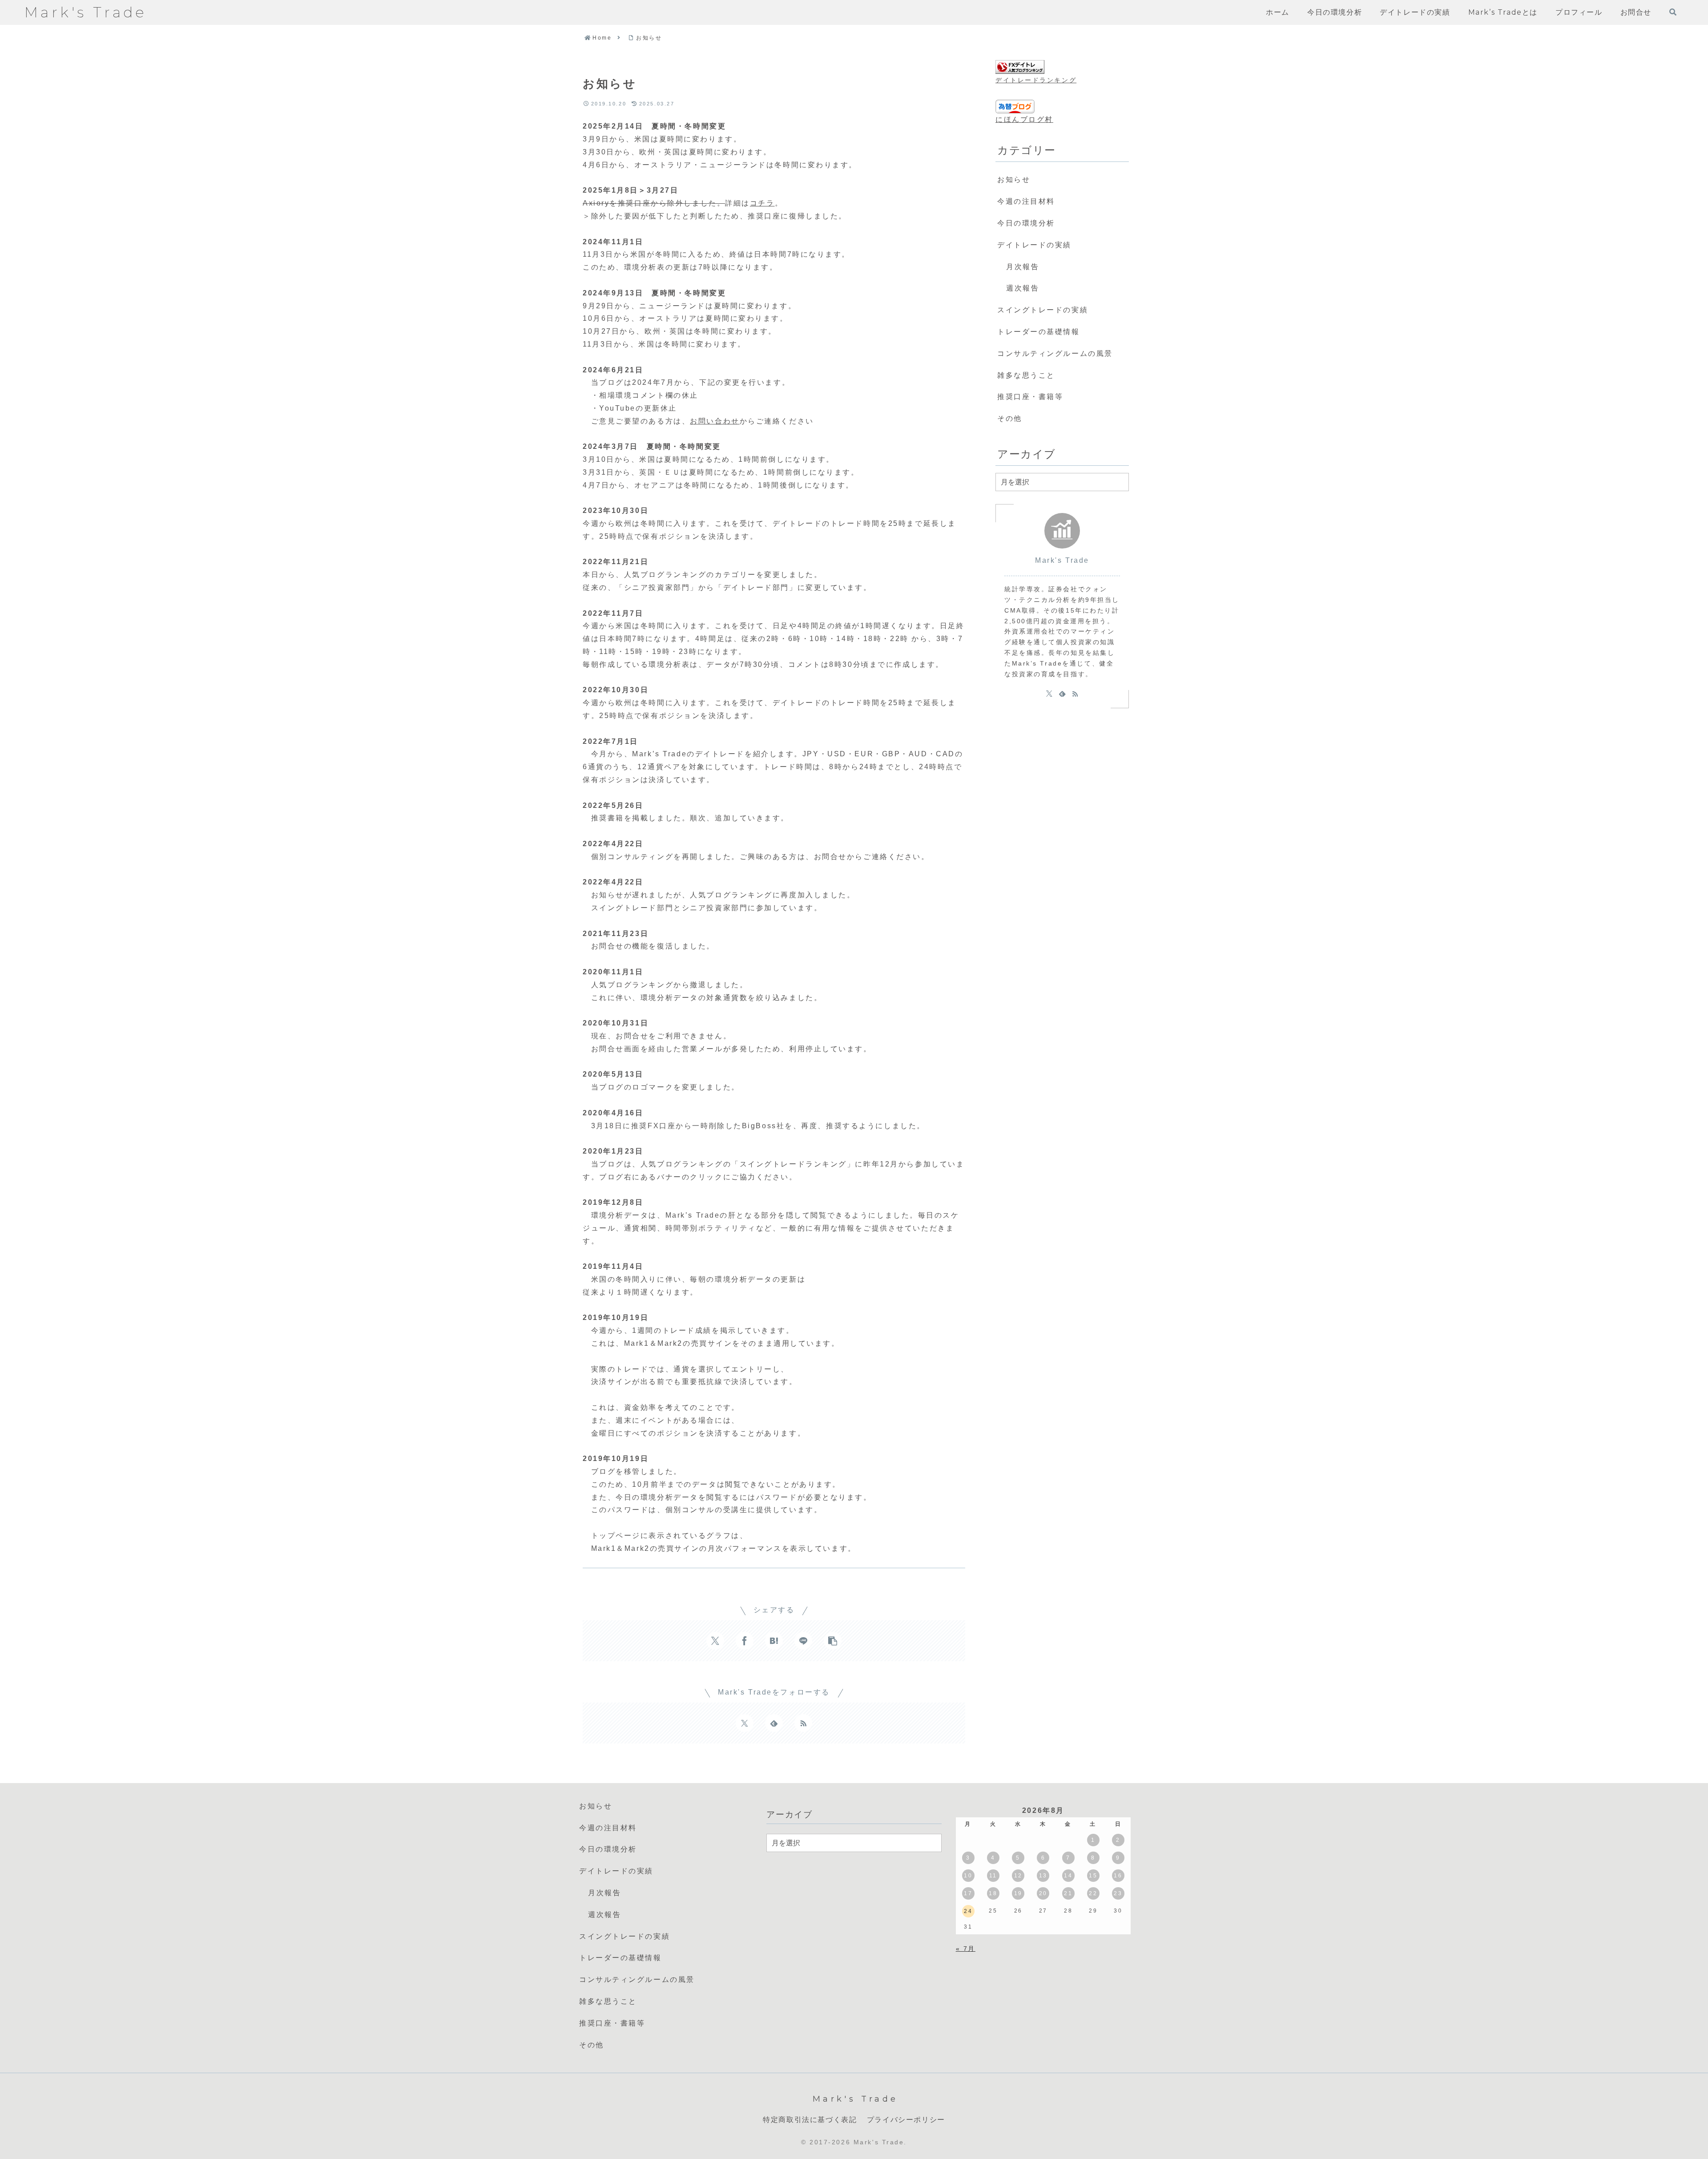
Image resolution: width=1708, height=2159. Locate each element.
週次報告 (1023, 288)
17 (968, 1893)
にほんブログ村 (1024, 119)
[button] (833, 1641)
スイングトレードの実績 (1043, 310)
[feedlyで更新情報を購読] (774, 1723)
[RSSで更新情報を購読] (803, 1723)
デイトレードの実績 (1034, 245)
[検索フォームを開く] (1673, 12)
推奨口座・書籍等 (1030, 397)
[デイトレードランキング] (1020, 67)
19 (1018, 1893)
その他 (1010, 418)
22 (1093, 1893)
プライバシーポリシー (906, 2120)
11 (993, 1876)
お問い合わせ (715, 421)
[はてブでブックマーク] (774, 1641)
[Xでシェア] (715, 1641)
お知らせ (1014, 180)
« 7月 (966, 1949)
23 (1118, 1893)
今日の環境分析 (1026, 223)
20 (1043, 1893)
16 (1118, 1876)
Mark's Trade (1062, 560)
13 (1043, 1876)
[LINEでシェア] (803, 1641)
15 (1093, 1876)
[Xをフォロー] (745, 1723)
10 (968, 1876)
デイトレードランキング (1036, 80)
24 (968, 1911)
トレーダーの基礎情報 (1039, 332)
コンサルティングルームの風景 (1055, 353)
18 (993, 1893)
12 (1018, 1876)
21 (1068, 1893)
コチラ (762, 203)
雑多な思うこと (1026, 375)
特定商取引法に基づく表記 (810, 2120)
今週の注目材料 (1026, 201)
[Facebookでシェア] (745, 1641)
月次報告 (1023, 267)
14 (1068, 1876)
